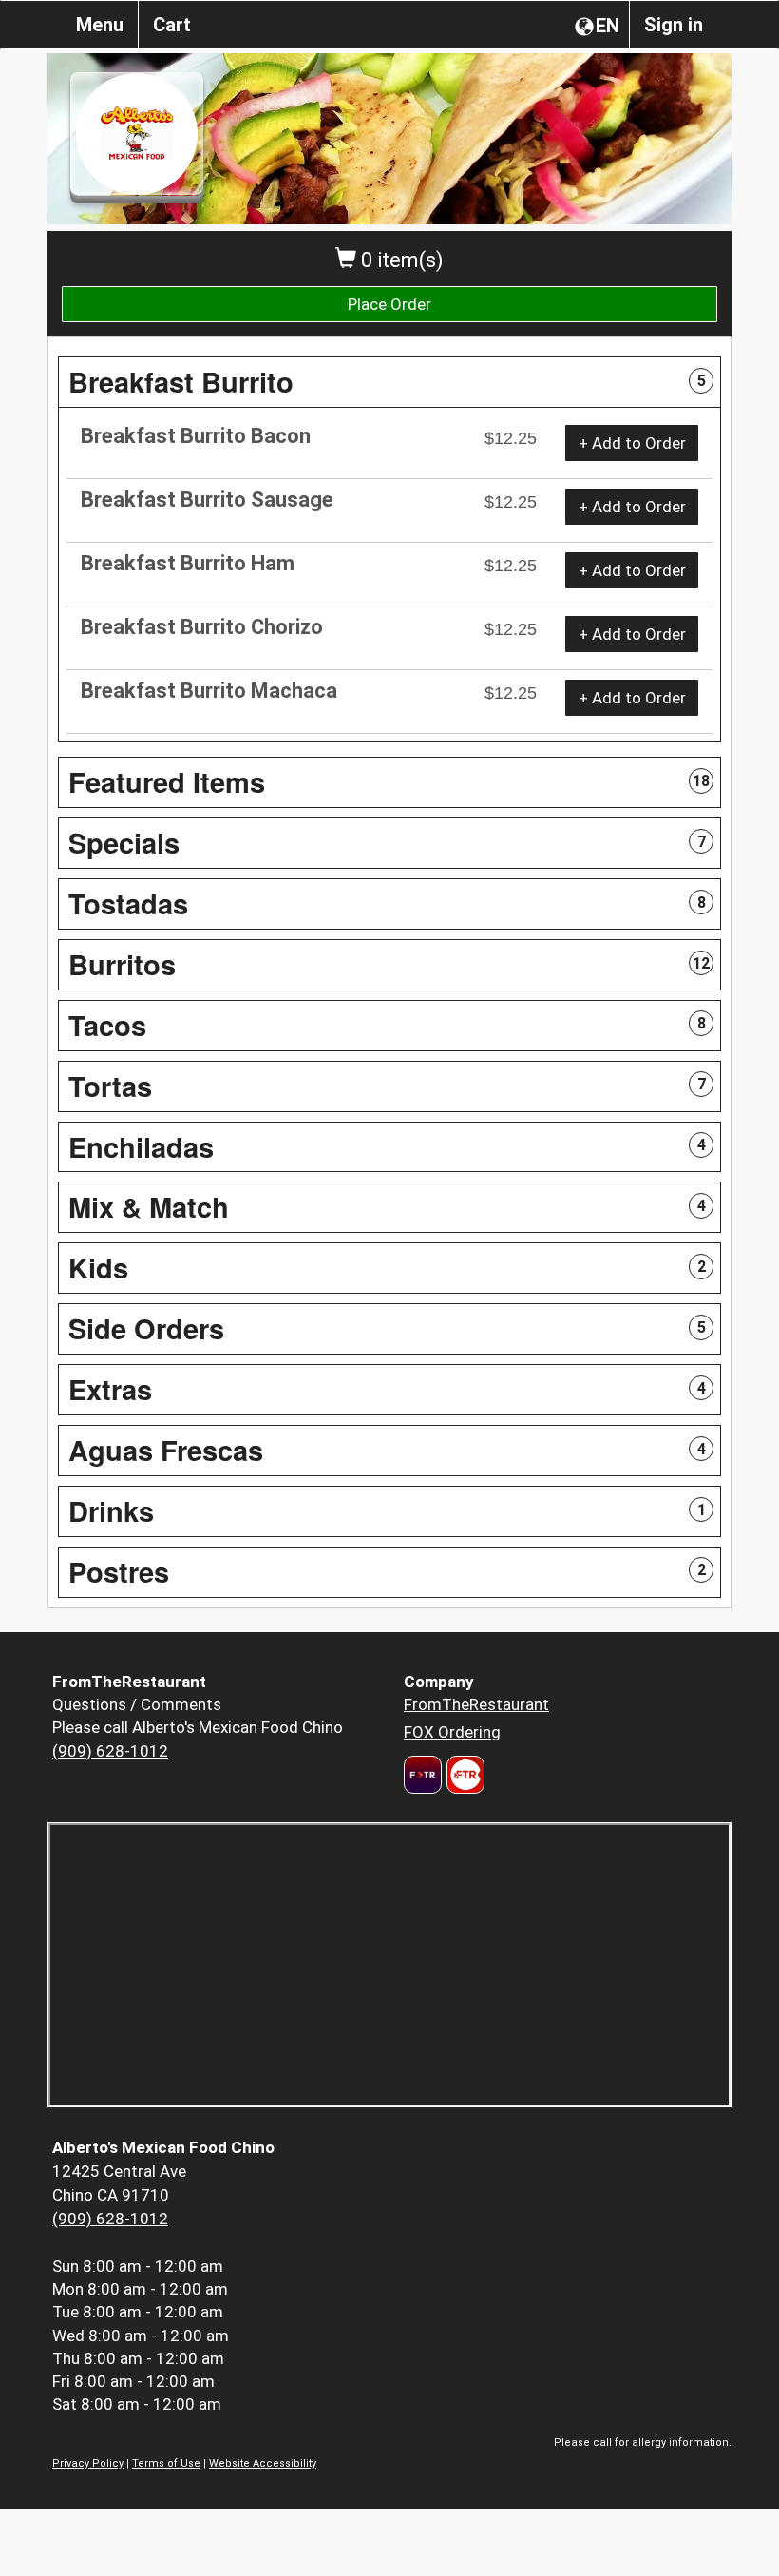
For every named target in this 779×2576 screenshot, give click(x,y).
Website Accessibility (263, 2463)
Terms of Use (166, 2463)
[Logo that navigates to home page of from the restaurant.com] (423, 1775)
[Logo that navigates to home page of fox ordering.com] (463, 1775)
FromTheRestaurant (476, 1704)
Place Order (389, 304)
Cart (172, 25)
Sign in (674, 25)
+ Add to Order (632, 443)
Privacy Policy (88, 2463)
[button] (389, 382)
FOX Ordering (452, 1732)
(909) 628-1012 (110, 1751)
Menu (100, 25)
